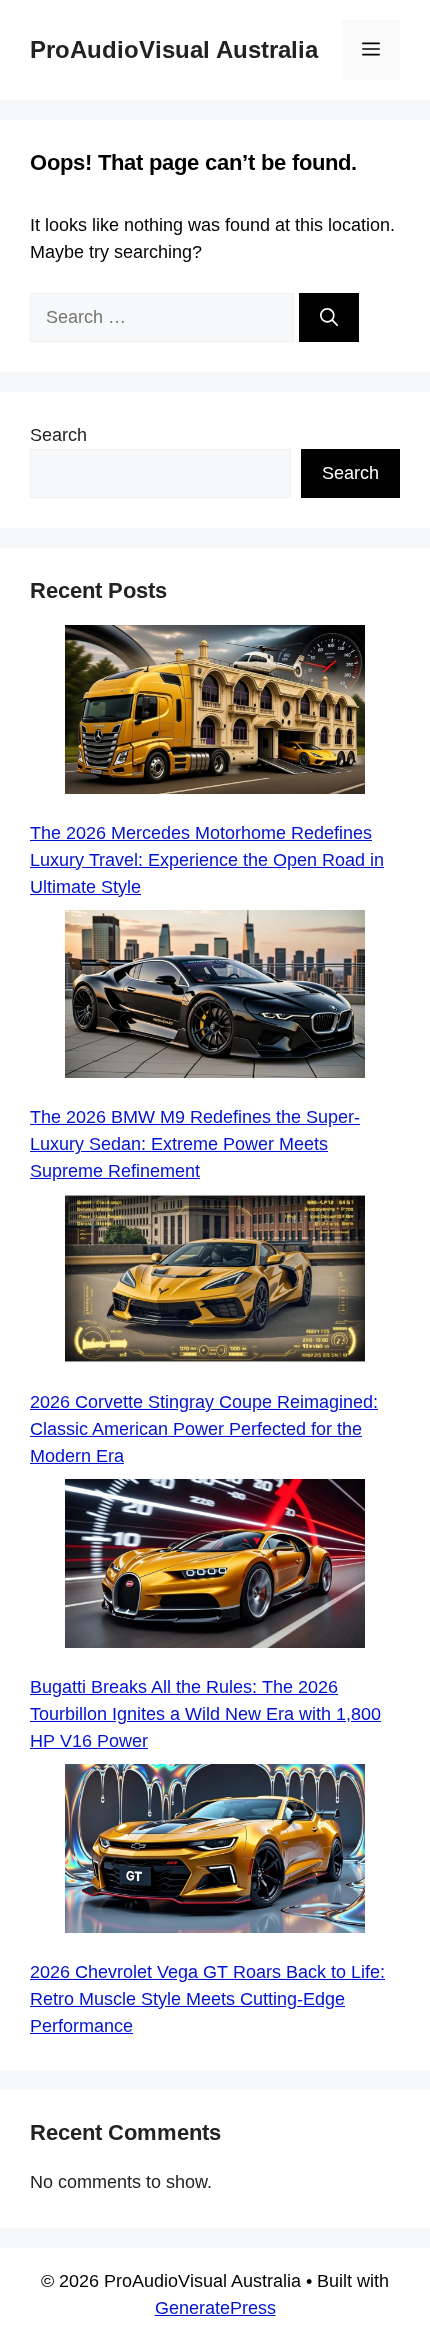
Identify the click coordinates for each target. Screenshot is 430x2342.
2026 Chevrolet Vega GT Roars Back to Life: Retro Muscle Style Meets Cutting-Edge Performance (207, 1999)
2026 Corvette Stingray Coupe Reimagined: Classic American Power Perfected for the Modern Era (204, 1429)
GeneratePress (215, 2308)
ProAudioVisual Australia (174, 49)
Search (58, 435)
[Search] (329, 317)
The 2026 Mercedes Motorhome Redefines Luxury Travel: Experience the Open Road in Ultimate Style (207, 860)
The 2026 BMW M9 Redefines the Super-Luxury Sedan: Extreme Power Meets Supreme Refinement (195, 1144)
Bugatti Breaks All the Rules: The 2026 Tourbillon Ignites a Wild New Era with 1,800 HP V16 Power (205, 1714)
